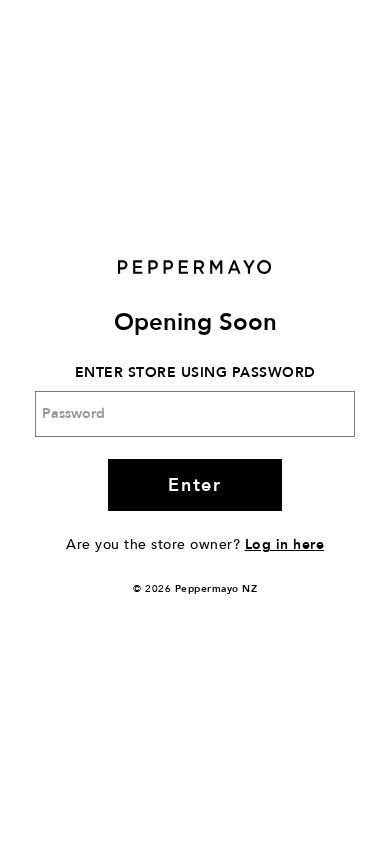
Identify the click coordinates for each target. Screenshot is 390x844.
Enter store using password (195, 372)
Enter (194, 485)
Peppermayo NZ (216, 589)
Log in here (285, 544)
